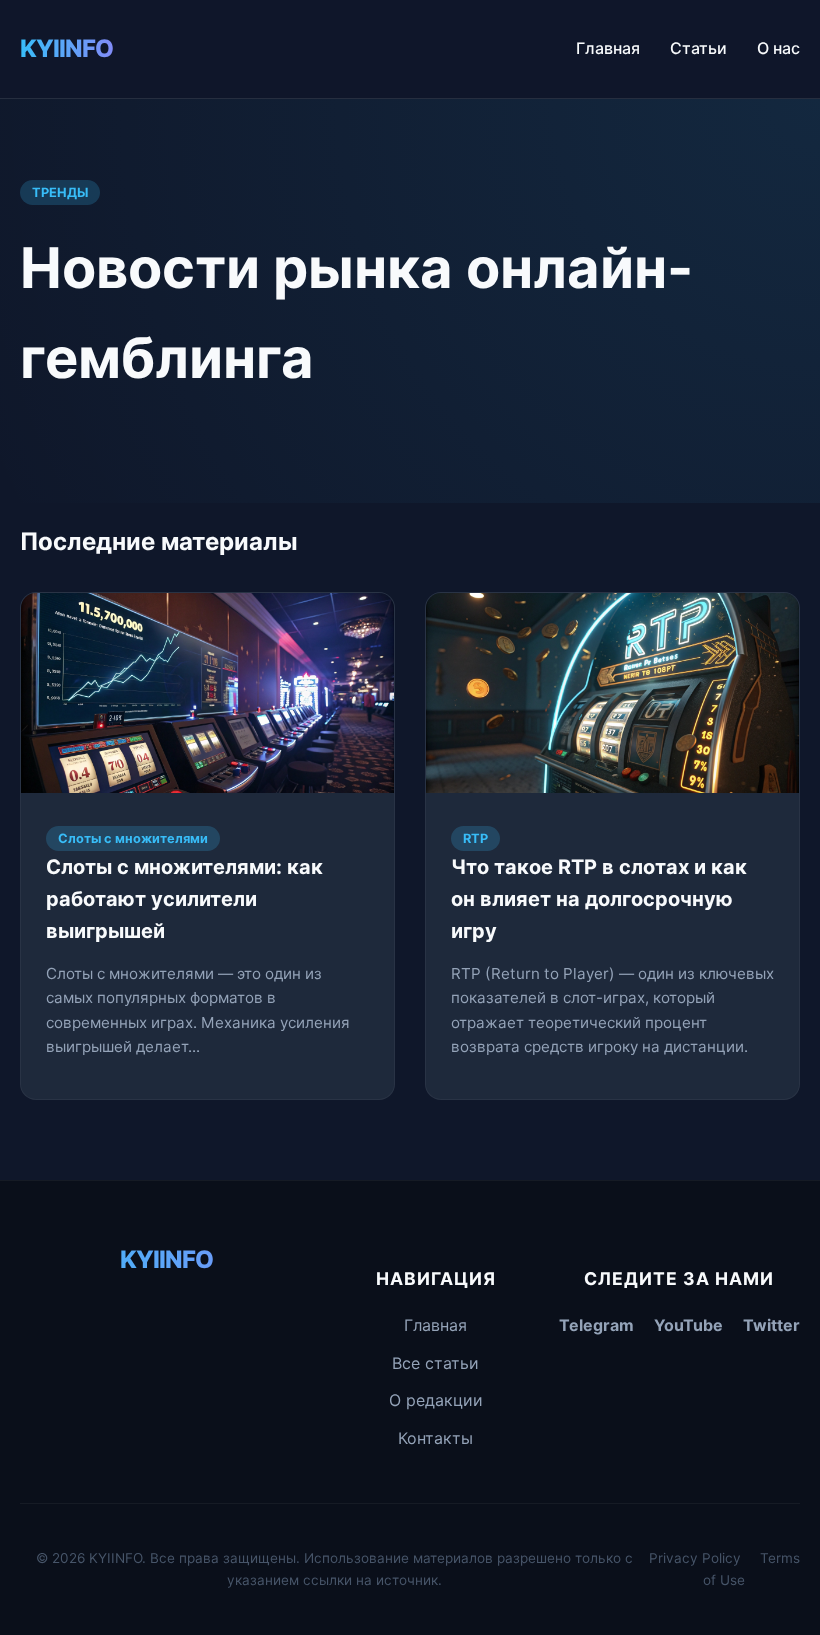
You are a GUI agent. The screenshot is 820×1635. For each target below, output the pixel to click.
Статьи (698, 48)
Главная (608, 48)
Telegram (596, 1325)
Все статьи (435, 1363)
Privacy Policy (695, 1558)
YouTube (688, 1325)
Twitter (771, 1325)
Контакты (435, 1438)
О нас (778, 48)
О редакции (436, 1400)
